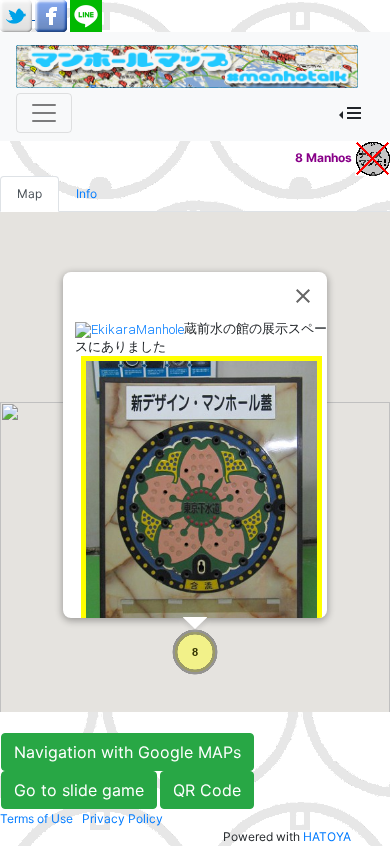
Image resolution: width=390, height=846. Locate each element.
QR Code (207, 790)
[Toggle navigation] (44, 113)
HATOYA (327, 836)
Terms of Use (36, 818)
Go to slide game (79, 790)
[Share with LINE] (86, 14)
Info (86, 193)
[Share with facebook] (52, 14)
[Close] (303, 296)
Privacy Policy (122, 818)
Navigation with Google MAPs (127, 752)
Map (29, 193)
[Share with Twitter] (17, 14)
